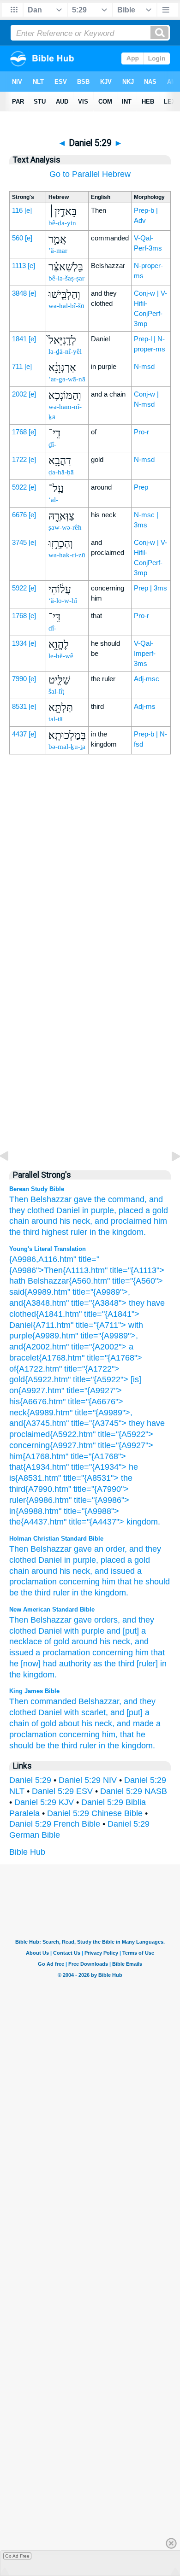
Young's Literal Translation (48, 1249)
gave (83, 1620)
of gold (57, 1641)
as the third (114, 1664)
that (125, 1582)
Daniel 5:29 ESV (62, 1791)
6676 (19, 515)
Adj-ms (145, 706)
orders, (107, 1620)
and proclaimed (123, 1221)
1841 (19, 339)
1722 (19, 459)
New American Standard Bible (52, 1609)
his (65, 1571)
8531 (19, 706)
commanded (53, 1701)
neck (81, 1571)
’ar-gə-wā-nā (67, 379)
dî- (52, 628)
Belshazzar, (100, 1701)
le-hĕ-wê (61, 656)
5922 (19, 487)
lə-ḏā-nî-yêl (65, 351)
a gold (139, 1560)
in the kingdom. (118, 1232)
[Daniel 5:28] (12, 1177)
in (75, 1593)
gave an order (99, 1549)
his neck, (76, 1221)
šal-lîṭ (56, 691)
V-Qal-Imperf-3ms (145, 653)
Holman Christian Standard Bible (56, 1539)
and (136, 1549)
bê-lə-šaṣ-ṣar (66, 278)
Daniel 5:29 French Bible (55, 1824)
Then (19, 1199)
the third (36, 1593)
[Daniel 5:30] (168, 1177)
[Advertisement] (90, 964)
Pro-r (141, 432)
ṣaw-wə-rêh (65, 527)
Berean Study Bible (37, 1189)
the (87, 1593)
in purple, (99, 1210)
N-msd (144, 366)
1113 (19, 266)
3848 (19, 293)
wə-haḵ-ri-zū (67, 555)
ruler (79, 1232)
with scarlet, (86, 1712)
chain (19, 1221)
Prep (141, 487)
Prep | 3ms (150, 588)
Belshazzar (51, 1199)
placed (113, 1560)
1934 (19, 643)
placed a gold (143, 1210)
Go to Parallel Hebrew (90, 174)
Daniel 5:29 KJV (44, 1802)
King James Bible (34, 1691)
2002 (19, 394)
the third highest (39, 1232)
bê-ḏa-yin (62, 223)
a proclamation (63, 1653)
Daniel (68, 1210)
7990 (19, 679)
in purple (80, 1560)
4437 (19, 734)
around (44, 1221)
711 (17, 366)
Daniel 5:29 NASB (134, 1791)
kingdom (110, 1593)
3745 (19, 542)
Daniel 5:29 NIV (88, 1780)
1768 (19, 432)
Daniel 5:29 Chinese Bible (95, 1813)
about (69, 1723)
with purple (84, 1631)
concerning (79, 1582)
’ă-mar (58, 251)
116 (17, 210)
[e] (28, 210)
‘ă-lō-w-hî (63, 601)
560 (18, 238)
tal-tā (56, 719)
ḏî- (52, 444)
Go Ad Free (17, 2556)
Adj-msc (147, 679)
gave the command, (110, 1199)
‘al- (53, 500)
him (160, 1221)
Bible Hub (27, 1852)
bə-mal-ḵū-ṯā (67, 747)
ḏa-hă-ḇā (61, 472)
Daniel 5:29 (30, 1780)
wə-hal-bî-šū (66, 306)
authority (75, 1664)
